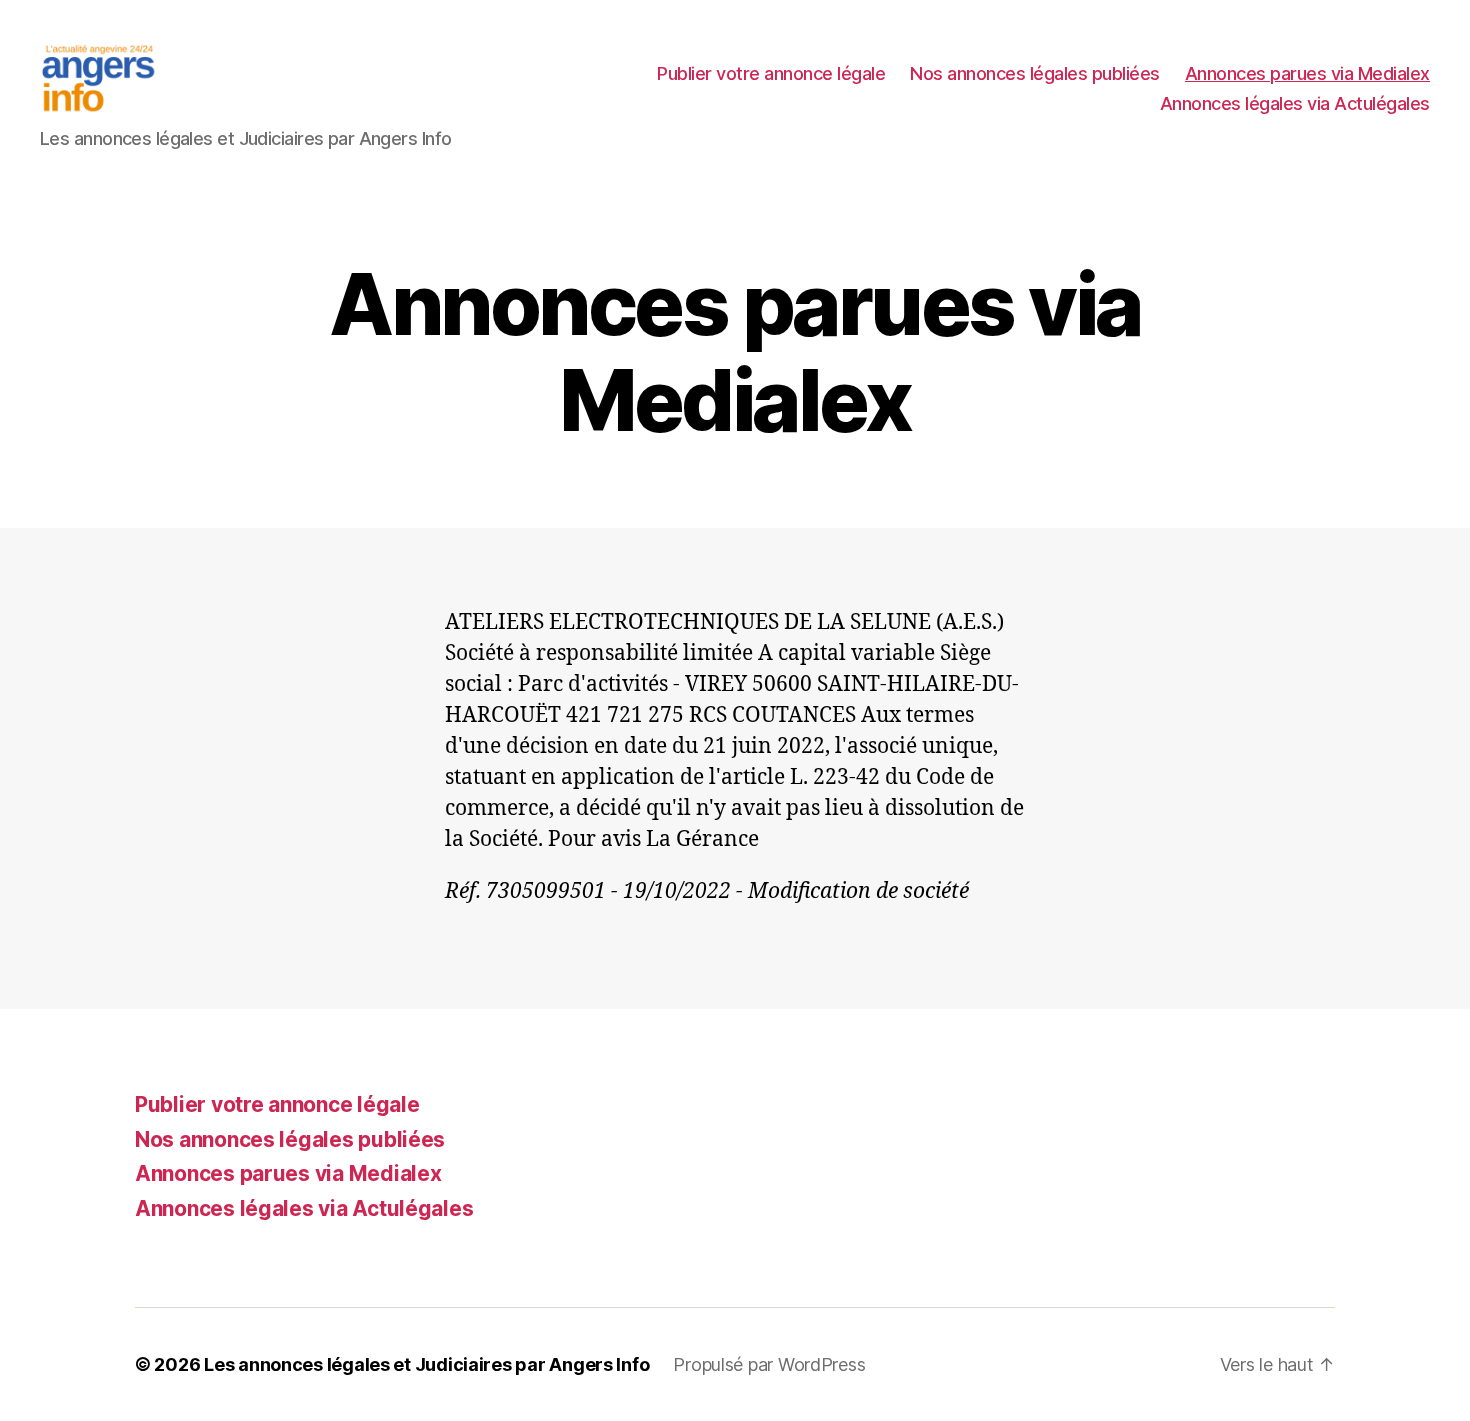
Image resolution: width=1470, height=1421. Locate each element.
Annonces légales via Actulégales (1295, 103)
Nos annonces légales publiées (1035, 73)
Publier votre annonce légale (771, 73)
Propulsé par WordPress (769, 1364)
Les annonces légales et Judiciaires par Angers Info (426, 1364)
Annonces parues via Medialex (1307, 73)
